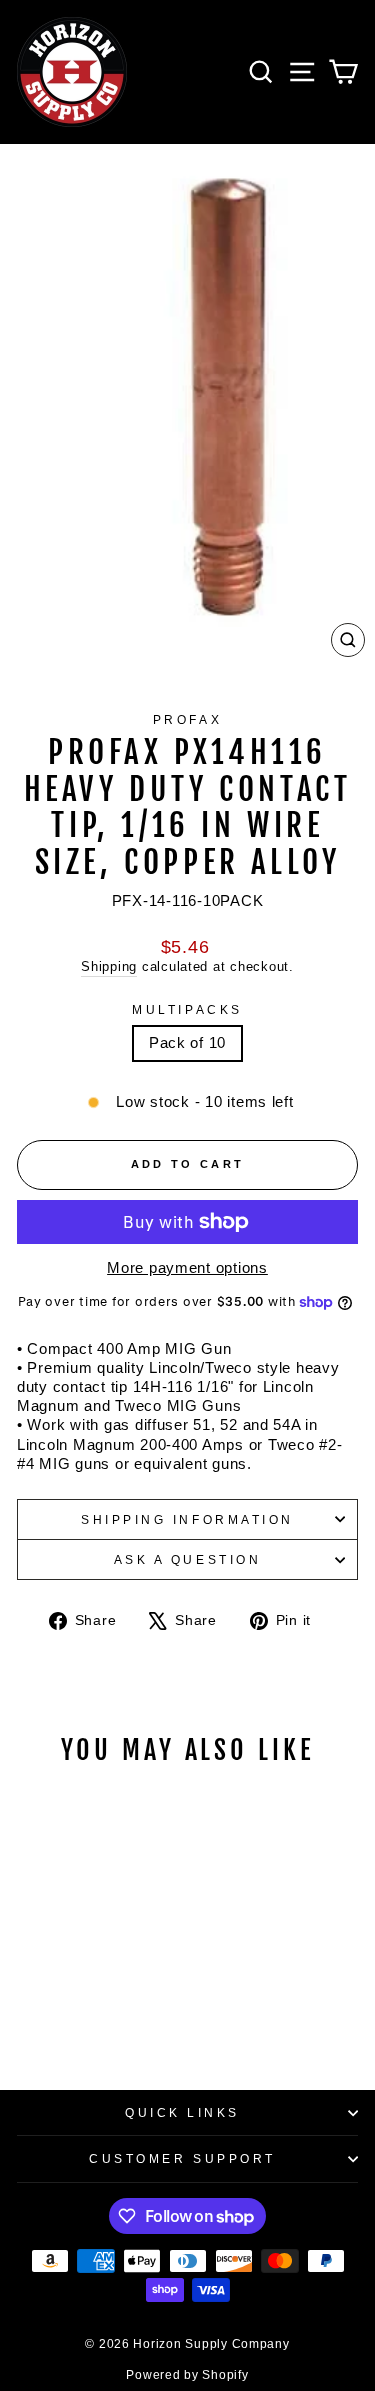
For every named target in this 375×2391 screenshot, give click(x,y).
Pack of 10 (187, 1043)
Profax (187, 719)
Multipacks (187, 1009)
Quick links (182, 2112)
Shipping (109, 967)
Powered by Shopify (187, 2375)
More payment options (187, 1268)
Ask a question (187, 1559)
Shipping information (187, 1519)
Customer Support (182, 2158)
